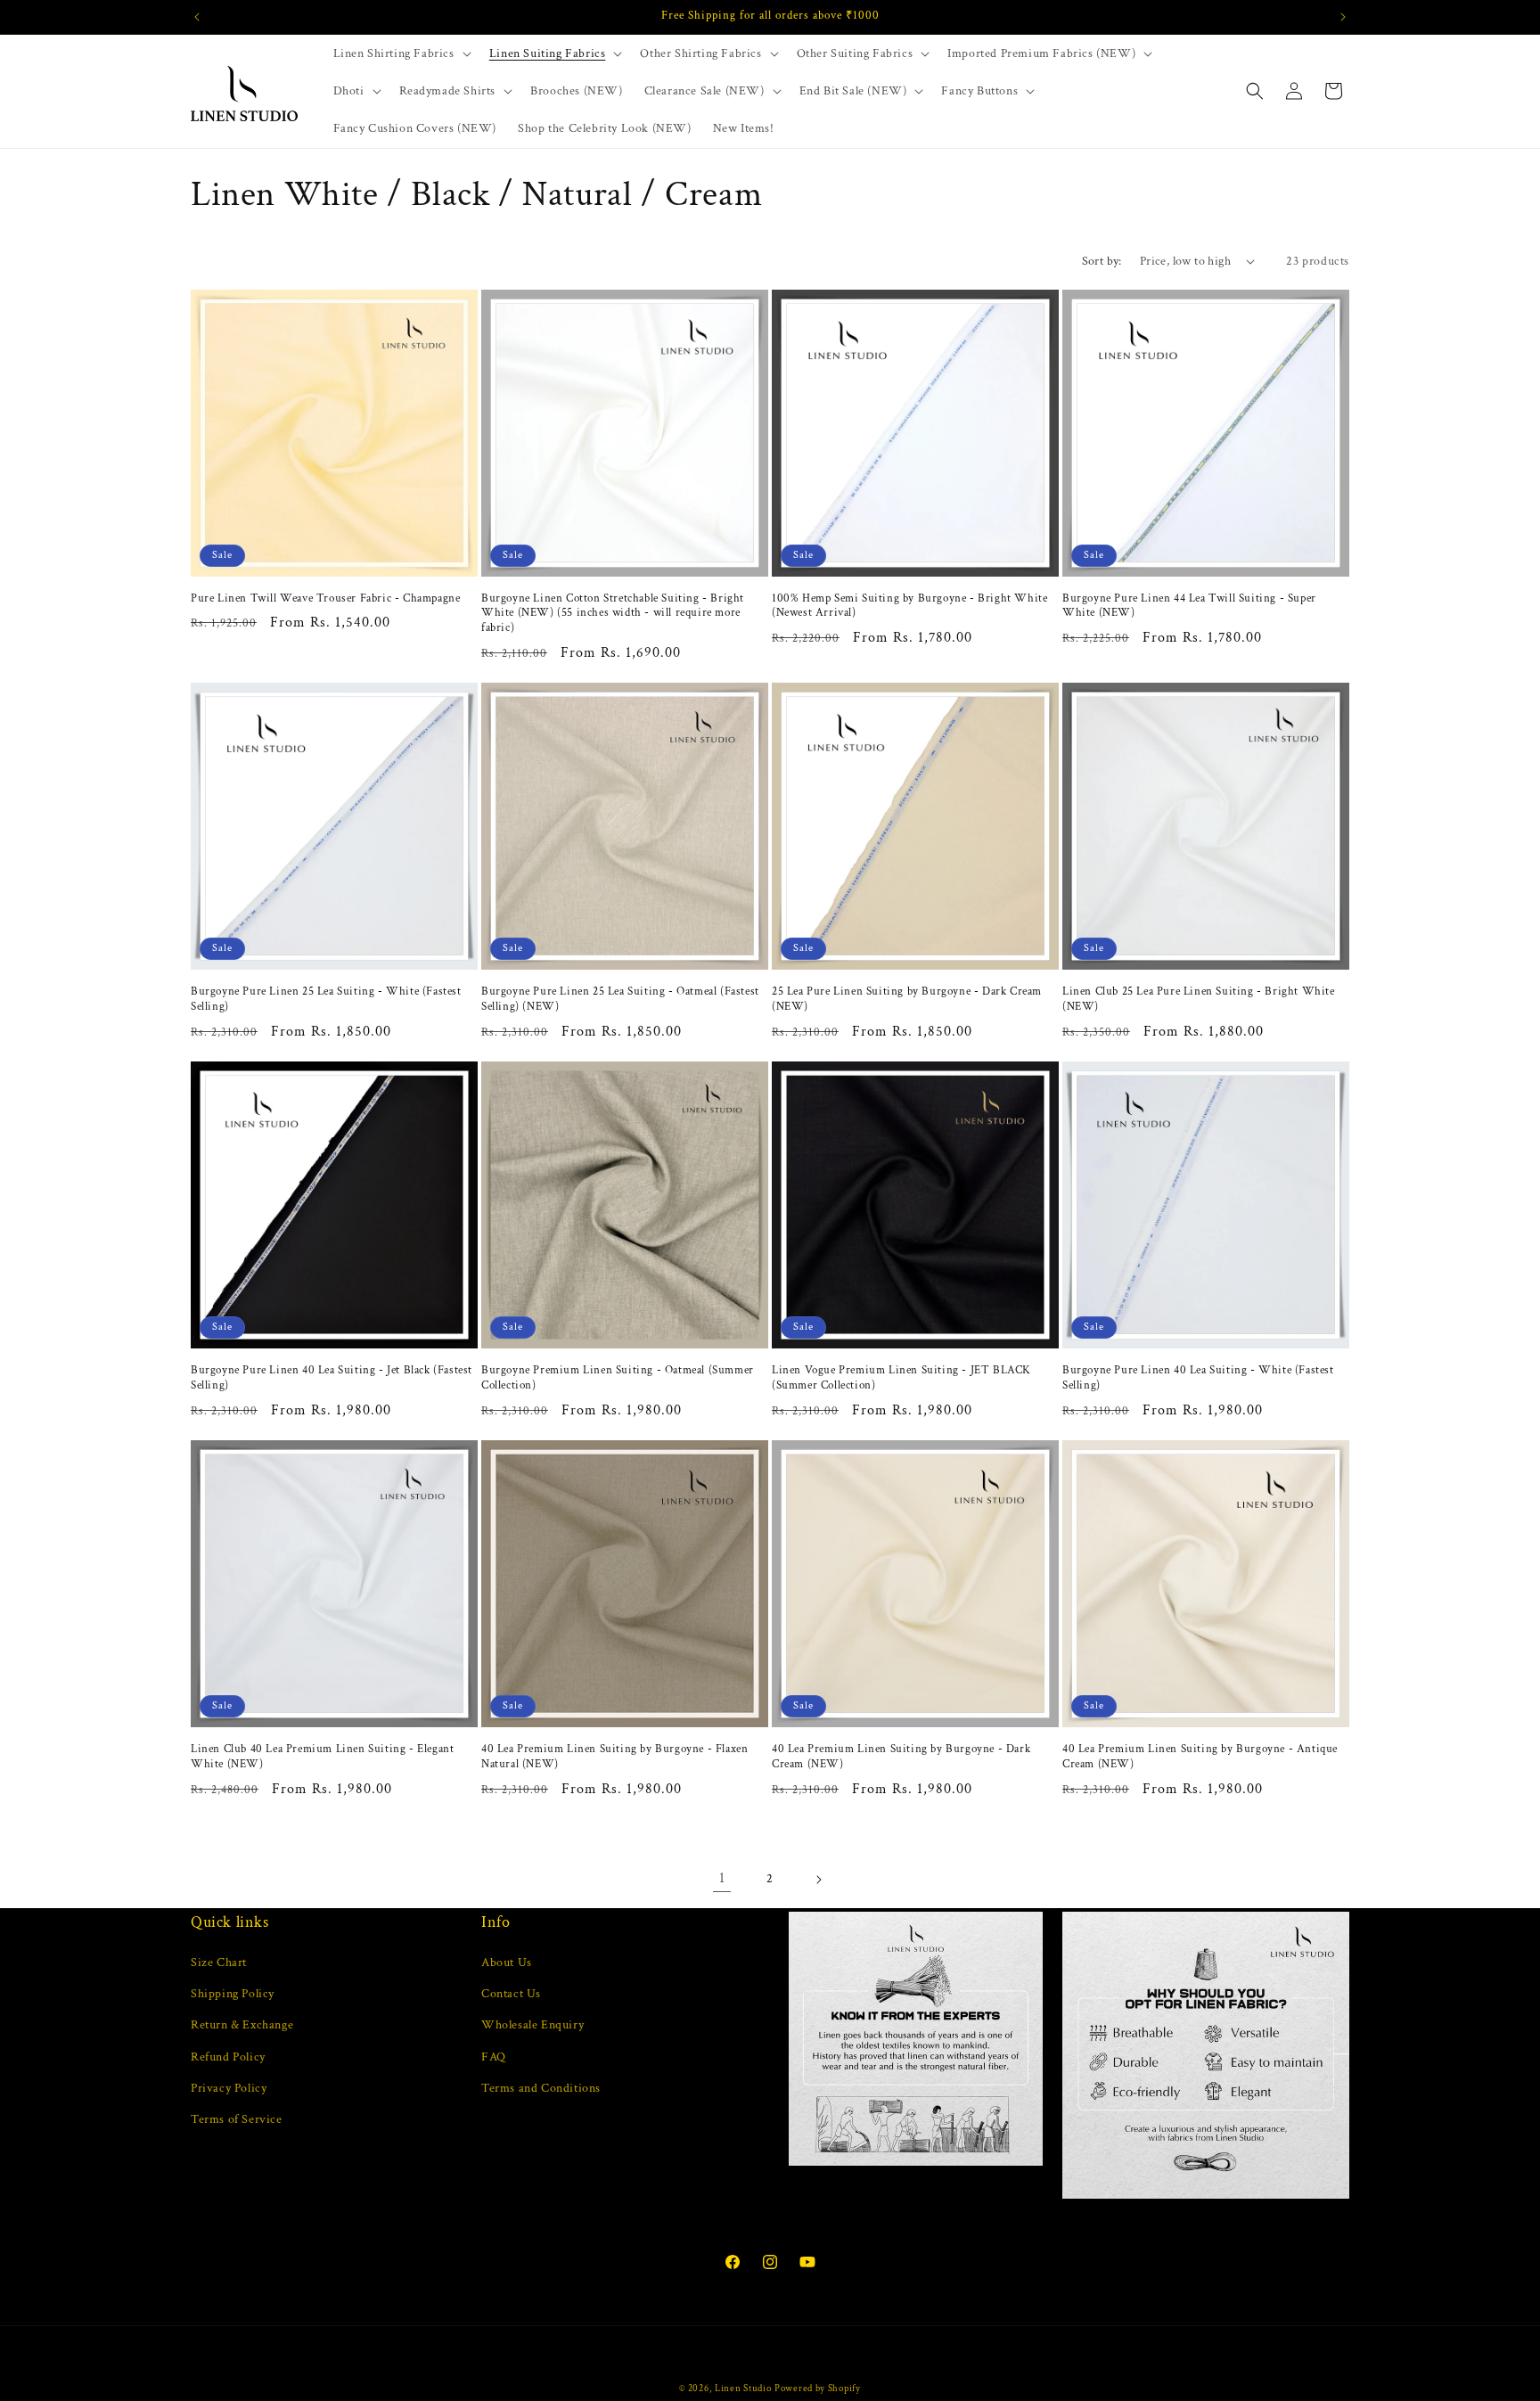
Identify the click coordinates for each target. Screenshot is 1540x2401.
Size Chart (219, 1963)
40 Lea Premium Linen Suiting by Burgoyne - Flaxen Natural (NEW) (614, 1757)
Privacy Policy (229, 2088)
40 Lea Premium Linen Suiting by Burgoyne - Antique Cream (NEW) (1200, 1757)
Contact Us (511, 1994)
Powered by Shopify (818, 2389)
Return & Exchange (242, 2025)
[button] (401, 53)
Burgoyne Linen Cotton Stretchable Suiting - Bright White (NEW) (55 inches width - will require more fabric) (613, 614)
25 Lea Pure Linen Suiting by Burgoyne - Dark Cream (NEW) (907, 1000)
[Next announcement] (1343, 17)
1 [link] (722, 1878)
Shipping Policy (233, 1994)
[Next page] (818, 1880)
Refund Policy (228, 2057)
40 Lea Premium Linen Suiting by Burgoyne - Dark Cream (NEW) (901, 1757)
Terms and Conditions (541, 2088)
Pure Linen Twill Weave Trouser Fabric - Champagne (325, 599)
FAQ (494, 2057)
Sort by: (1102, 261)
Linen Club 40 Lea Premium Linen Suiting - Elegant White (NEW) (322, 1757)
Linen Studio (743, 2389)
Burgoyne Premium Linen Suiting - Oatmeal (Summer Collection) (618, 1378)
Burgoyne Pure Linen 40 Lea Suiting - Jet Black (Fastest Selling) (332, 1378)
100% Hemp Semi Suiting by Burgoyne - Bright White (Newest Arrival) (909, 606)
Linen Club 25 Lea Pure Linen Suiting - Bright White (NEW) (1199, 1000)
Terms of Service (237, 2119)
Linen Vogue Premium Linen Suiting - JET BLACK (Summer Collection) (901, 1378)
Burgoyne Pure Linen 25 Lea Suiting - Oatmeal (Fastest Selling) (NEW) (620, 1000)
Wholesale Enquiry (532, 2025)
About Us (507, 1963)
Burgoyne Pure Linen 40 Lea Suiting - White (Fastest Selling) (1198, 1378)
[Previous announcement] (197, 17)
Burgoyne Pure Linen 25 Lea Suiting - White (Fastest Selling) (326, 1000)
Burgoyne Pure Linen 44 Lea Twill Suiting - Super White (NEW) (1189, 606)
